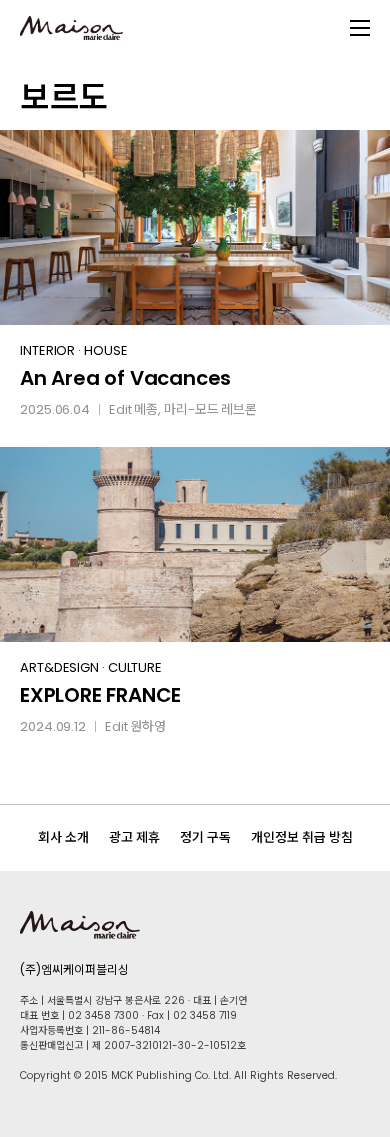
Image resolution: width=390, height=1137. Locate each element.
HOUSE (106, 350)
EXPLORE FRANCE (100, 695)
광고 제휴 (134, 837)
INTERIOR (47, 350)
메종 (146, 409)
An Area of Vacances (125, 378)
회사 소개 (63, 837)
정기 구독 (205, 837)
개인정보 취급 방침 (302, 837)
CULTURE (135, 667)
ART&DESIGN (59, 667)
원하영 (148, 726)
